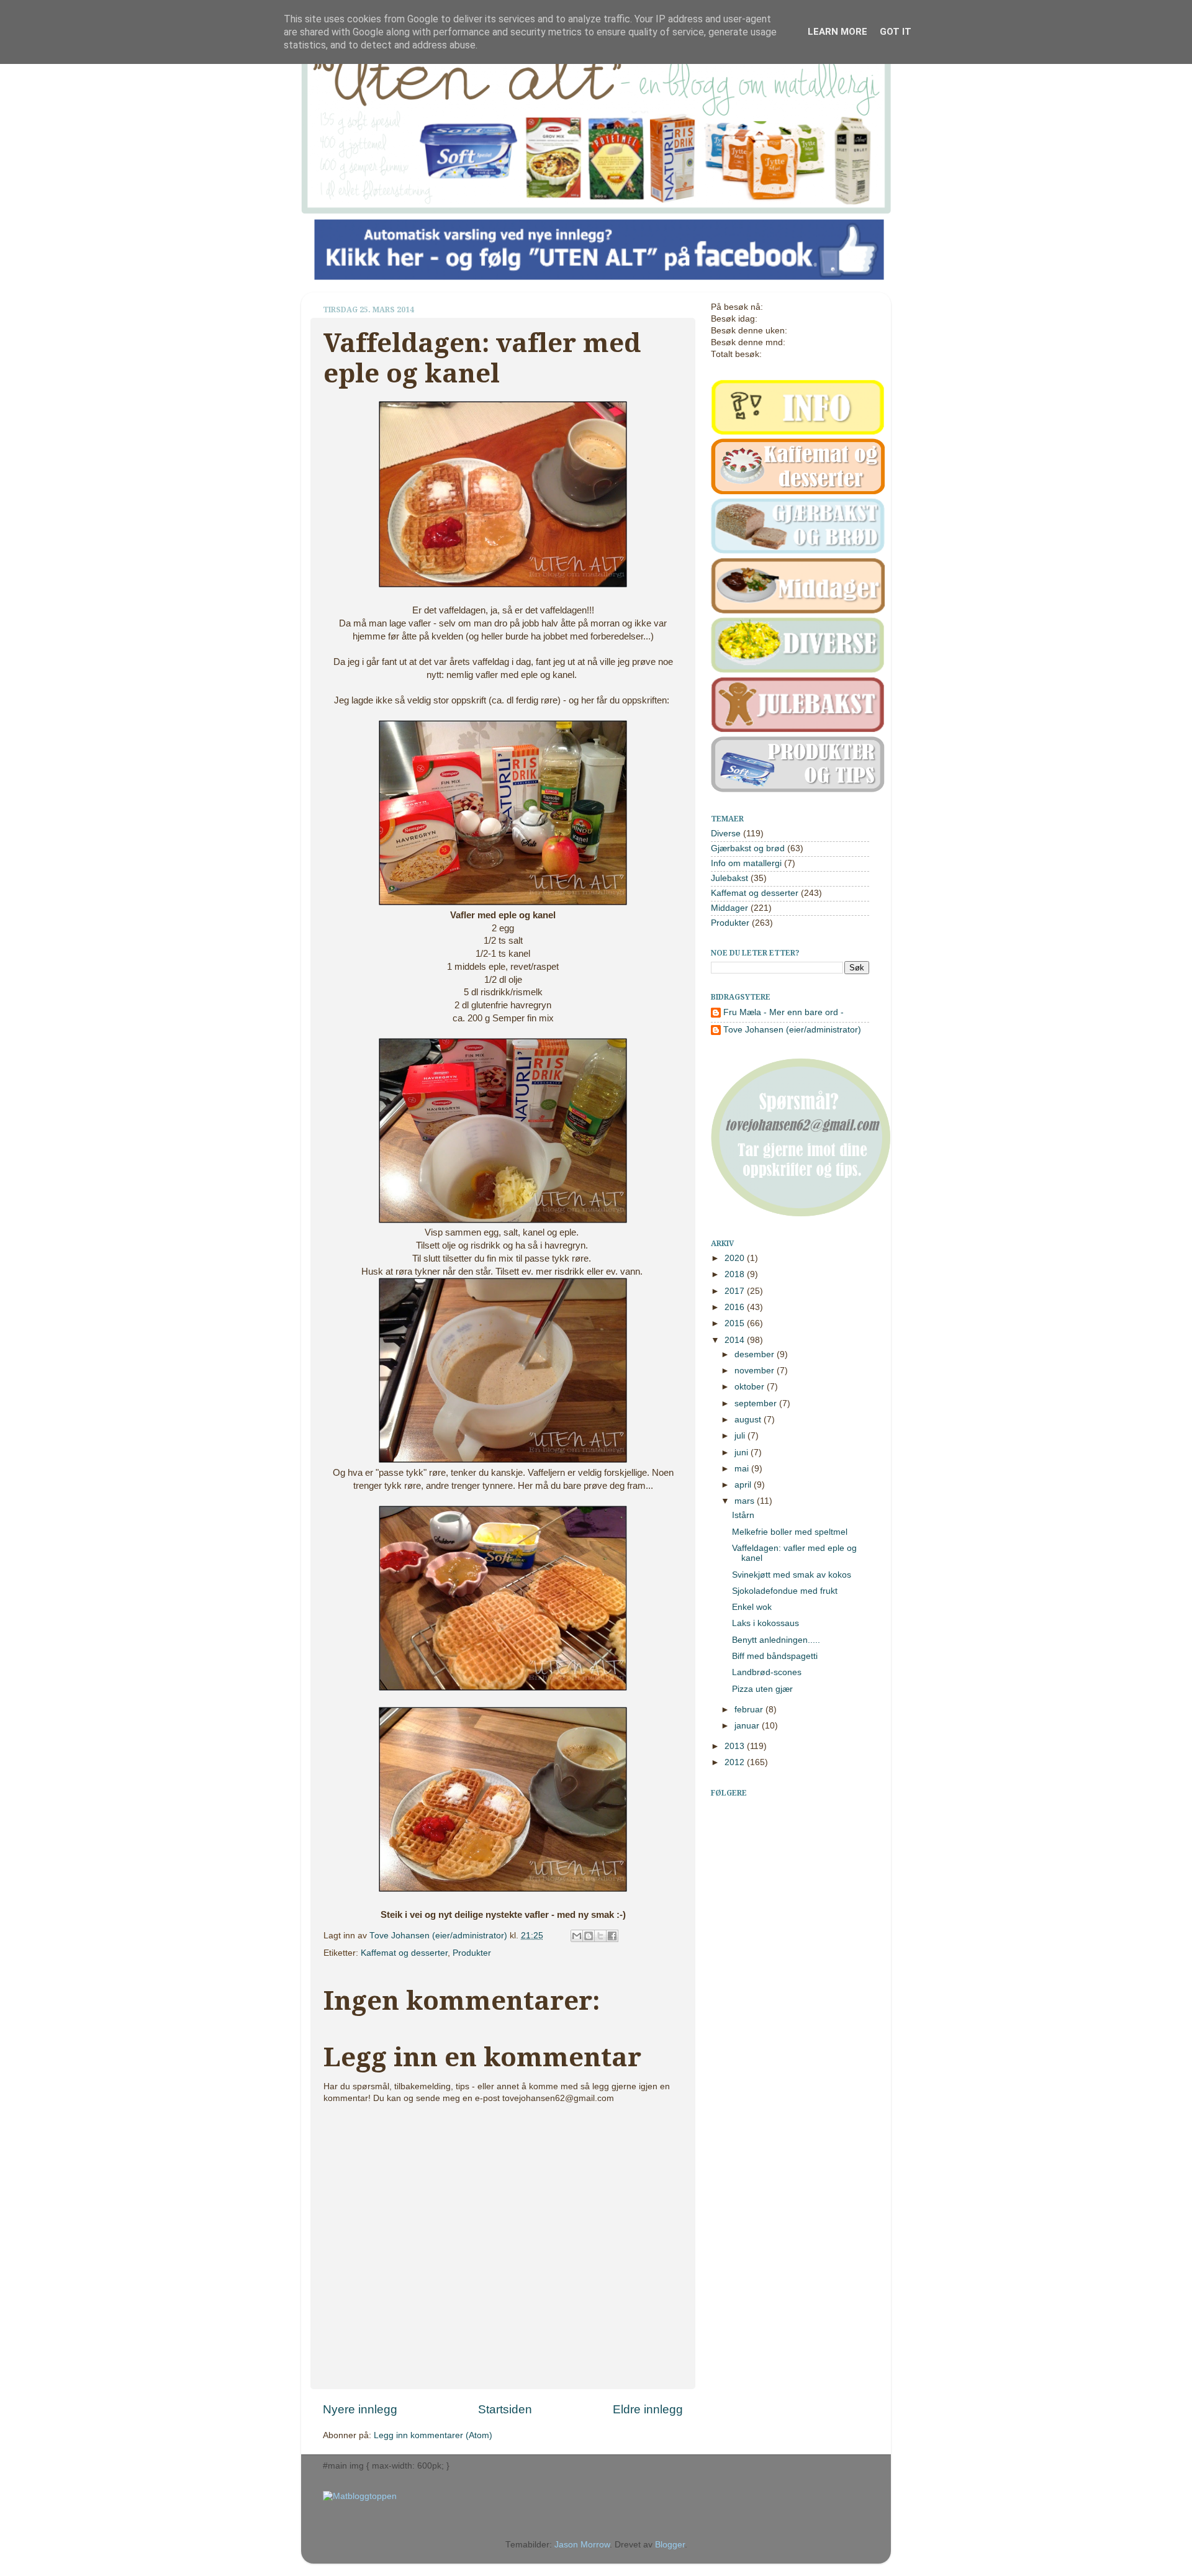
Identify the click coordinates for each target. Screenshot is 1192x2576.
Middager (729, 908)
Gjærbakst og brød (748, 848)
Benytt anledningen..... (776, 1640)
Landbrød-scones (767, 1672)
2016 (736, 1307)
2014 (736, 1340)
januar (748, 1726)
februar (750, 1710)
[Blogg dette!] (589, 1936)
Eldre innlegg (648, 2409)
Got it (896, 32)
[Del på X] (600, 1936)
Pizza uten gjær (762, 1689)
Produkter (472, 1953)
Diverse (726, 834)
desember (756, 1354)
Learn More (838, 32)
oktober (751, 1387)
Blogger (670, 2545)
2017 (736, 1291)
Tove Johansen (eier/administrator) (440, 1936)
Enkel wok (752, 1607)
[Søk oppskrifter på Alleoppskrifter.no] (360, 2496)
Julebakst (729, 878)
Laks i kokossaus (765, 1623)
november (756, 1371)
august (749, 1420)
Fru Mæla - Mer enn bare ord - (783, 1012)
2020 (736, 1258)
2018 (736, 1274)
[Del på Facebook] (612, 1936)
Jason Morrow (582, 2545)
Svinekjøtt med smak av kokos (792, 1575)
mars (746, 1501)
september (757, 1403)
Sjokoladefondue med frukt (785, 1591)
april (744, 1485)
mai (743, 1469)
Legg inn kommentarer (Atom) (433, 2435)
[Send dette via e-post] (577, 1936)
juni (743, 1453)
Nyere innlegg (360, 2409)
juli (741, 1436)
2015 (736, 1323)
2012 (736, 1762)
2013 (736, 1746)
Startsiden (505, 2409)
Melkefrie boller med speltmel (790, 1532)
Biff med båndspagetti (775, 1656)
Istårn (743, 1515)
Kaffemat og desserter (404, 1953)
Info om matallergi (746, 863)
